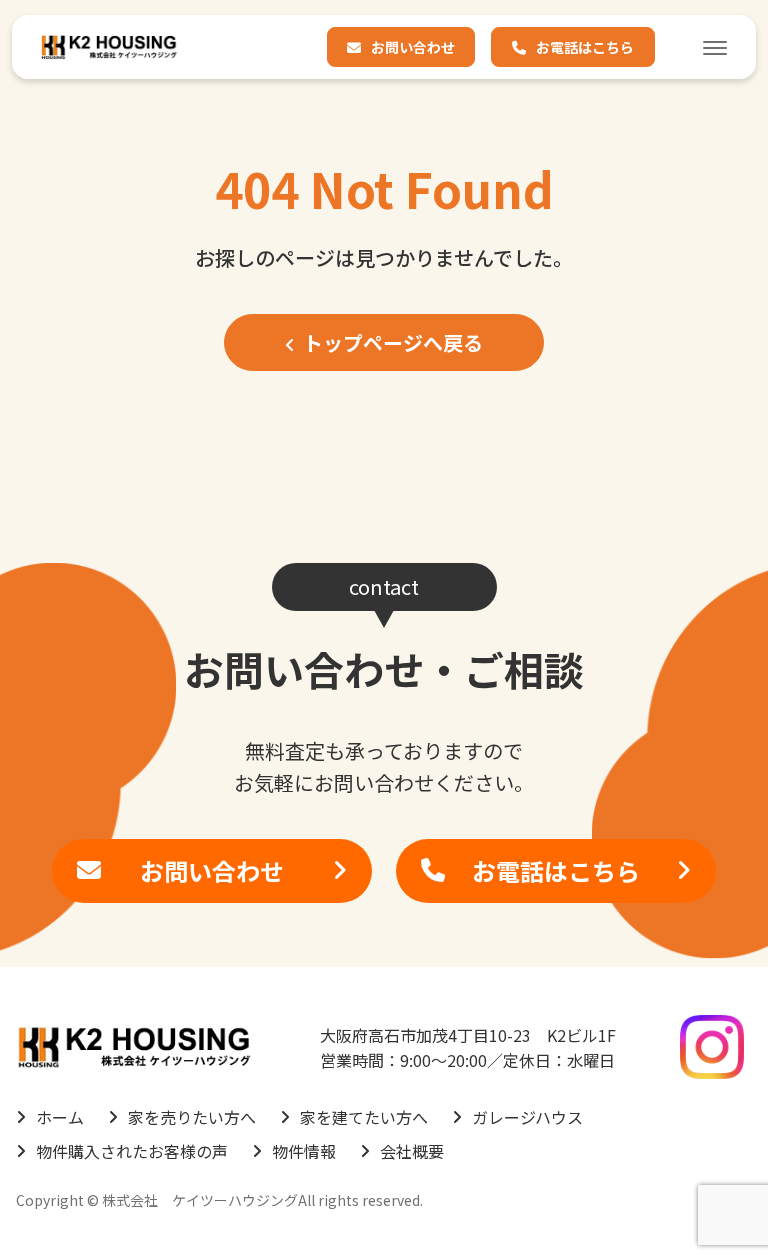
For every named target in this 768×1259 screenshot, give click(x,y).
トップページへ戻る (393, 342)
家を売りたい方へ (192, 1117)
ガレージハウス (527, 1117)
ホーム (60, 1117)
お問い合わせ (413, 47)
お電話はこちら (585, 47)
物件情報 (304, 1151)
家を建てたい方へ (364, 1117)
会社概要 (412, 1151)
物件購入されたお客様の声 (132, 1151)
